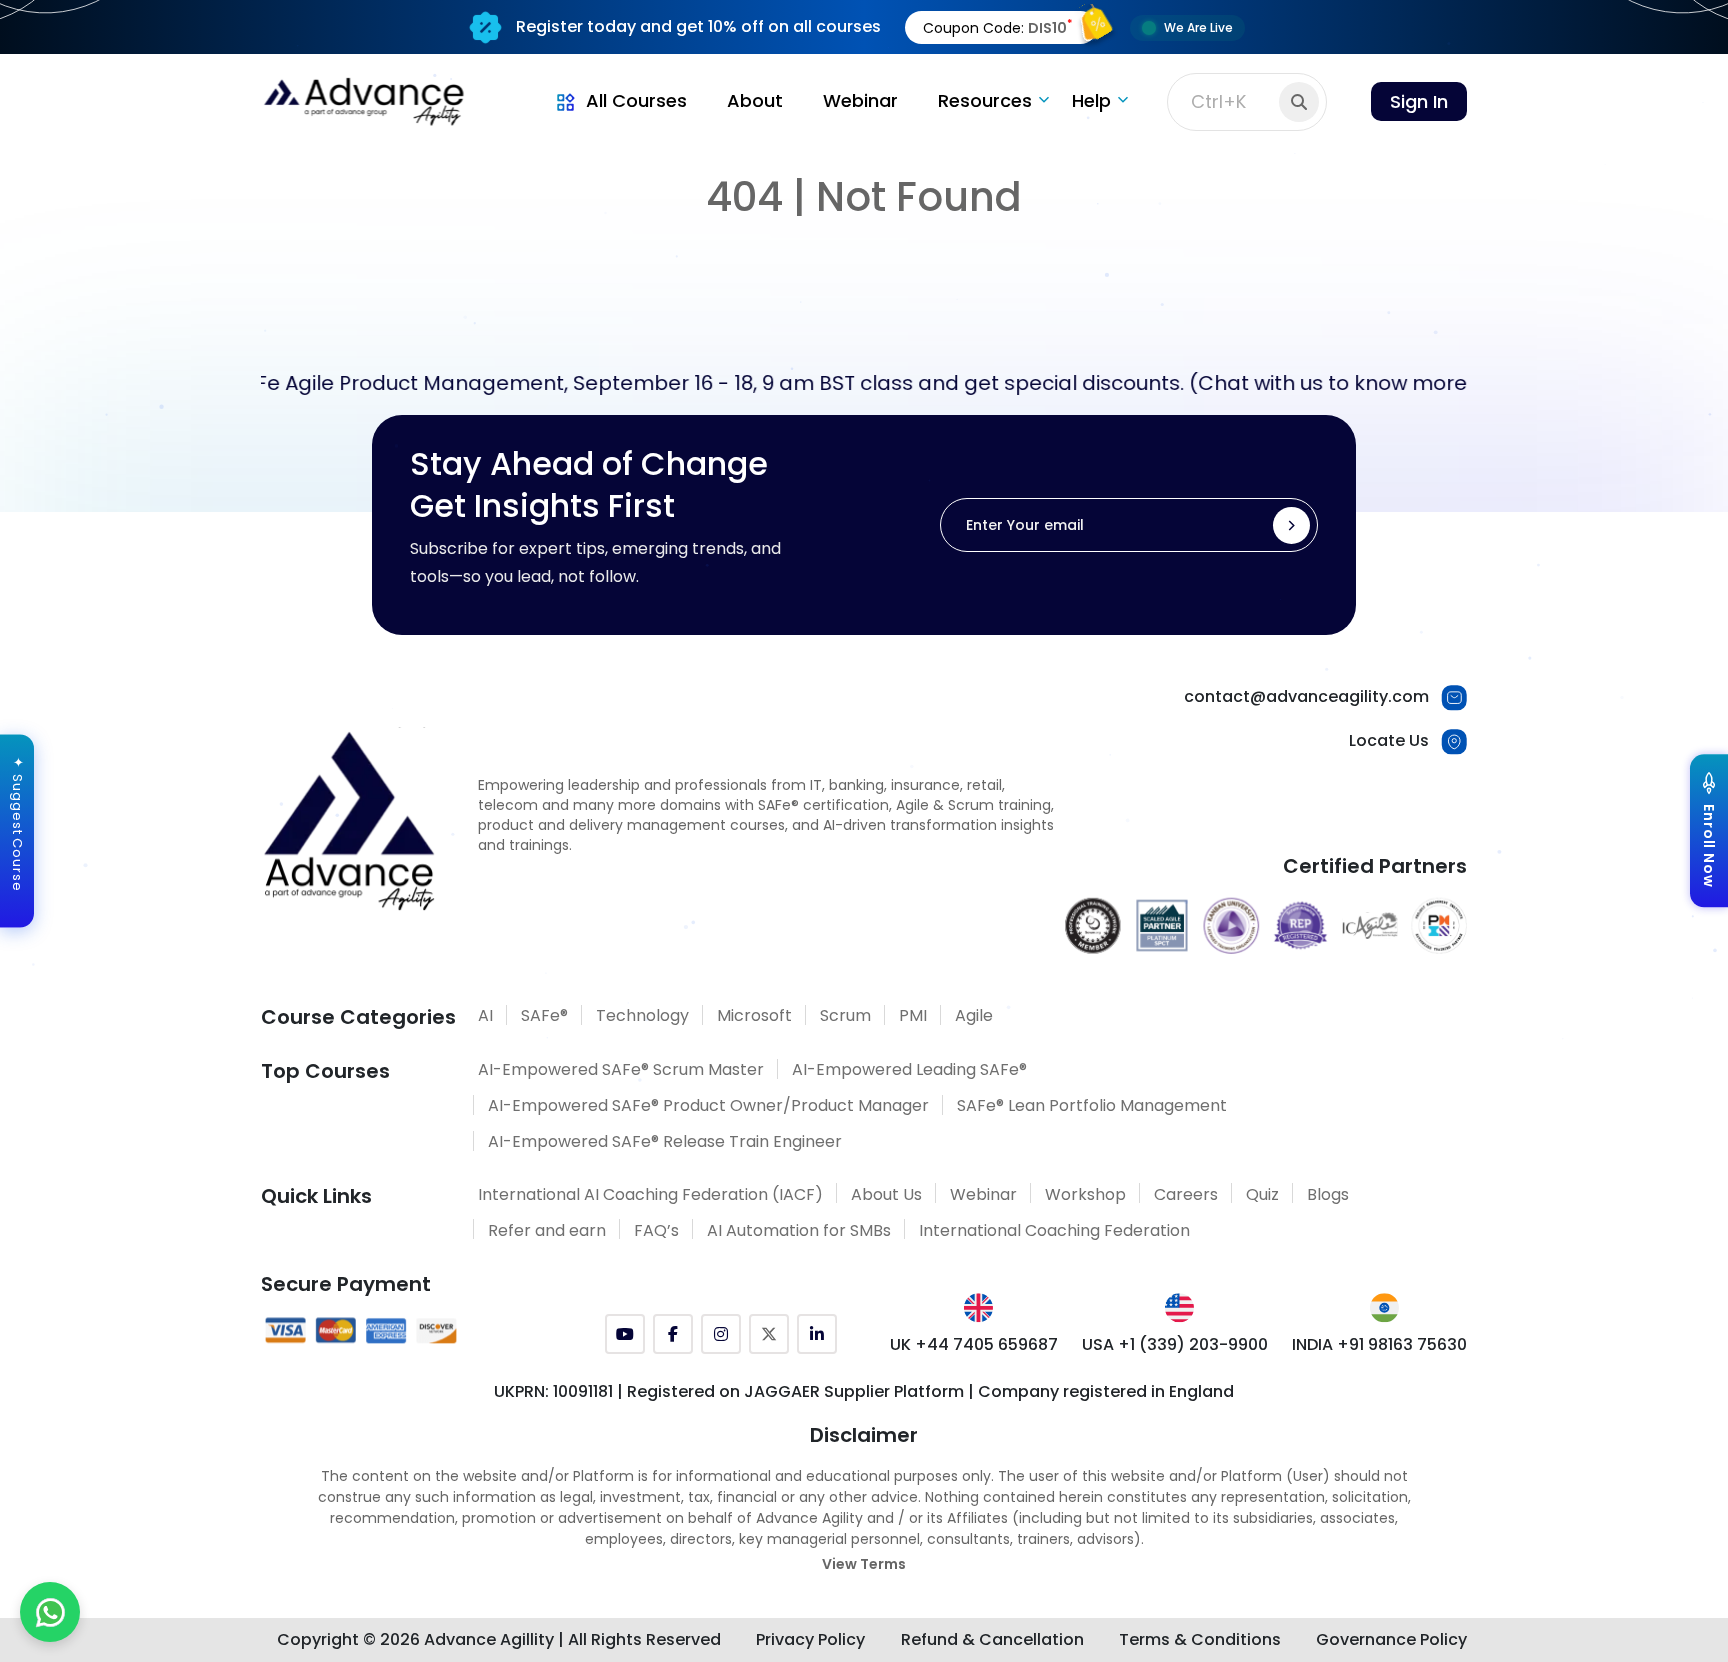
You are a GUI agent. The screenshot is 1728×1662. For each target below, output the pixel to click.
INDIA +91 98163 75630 (1379, 1344)
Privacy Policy (810, 1639)
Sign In (1419, 101)
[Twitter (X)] (769, 1334)
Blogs (1328, 1194)
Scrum (845, 1015)
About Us (886, 1194)
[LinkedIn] (817, 1334)
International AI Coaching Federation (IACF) (650, 1194)
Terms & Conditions (1200, 1639)
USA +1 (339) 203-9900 (1175, 1344)
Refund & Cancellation (992, 1639)
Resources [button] (985, 100)
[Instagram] (721, 1334)
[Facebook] (673, 1334)
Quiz (1262, 1194)
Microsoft (754, 1015)
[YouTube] (625, 1334)
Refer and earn (547, 1230)
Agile (974, 1015)
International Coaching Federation (1054, 1230)
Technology (642, 1015)
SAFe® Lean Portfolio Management (1092, 1105)
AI (485, 1015)
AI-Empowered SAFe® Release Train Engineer (665, 1141)
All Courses (636, 100)
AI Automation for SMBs (799, 1230)
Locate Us (1389, 740)
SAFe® (544, 1015)
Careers (1186, 1194)
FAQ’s (656, 1230)
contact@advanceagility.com (1306, 696)
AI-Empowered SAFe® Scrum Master (621, 1069)
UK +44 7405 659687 (974, 1344)
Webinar (860, 100)
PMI (913, 1015)
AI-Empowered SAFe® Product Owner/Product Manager (708, 1105)
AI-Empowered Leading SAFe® (909, 1069)
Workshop (1085, 1194)
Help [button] (1091, 100)
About (755, 100)
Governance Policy (1391, 1639)
